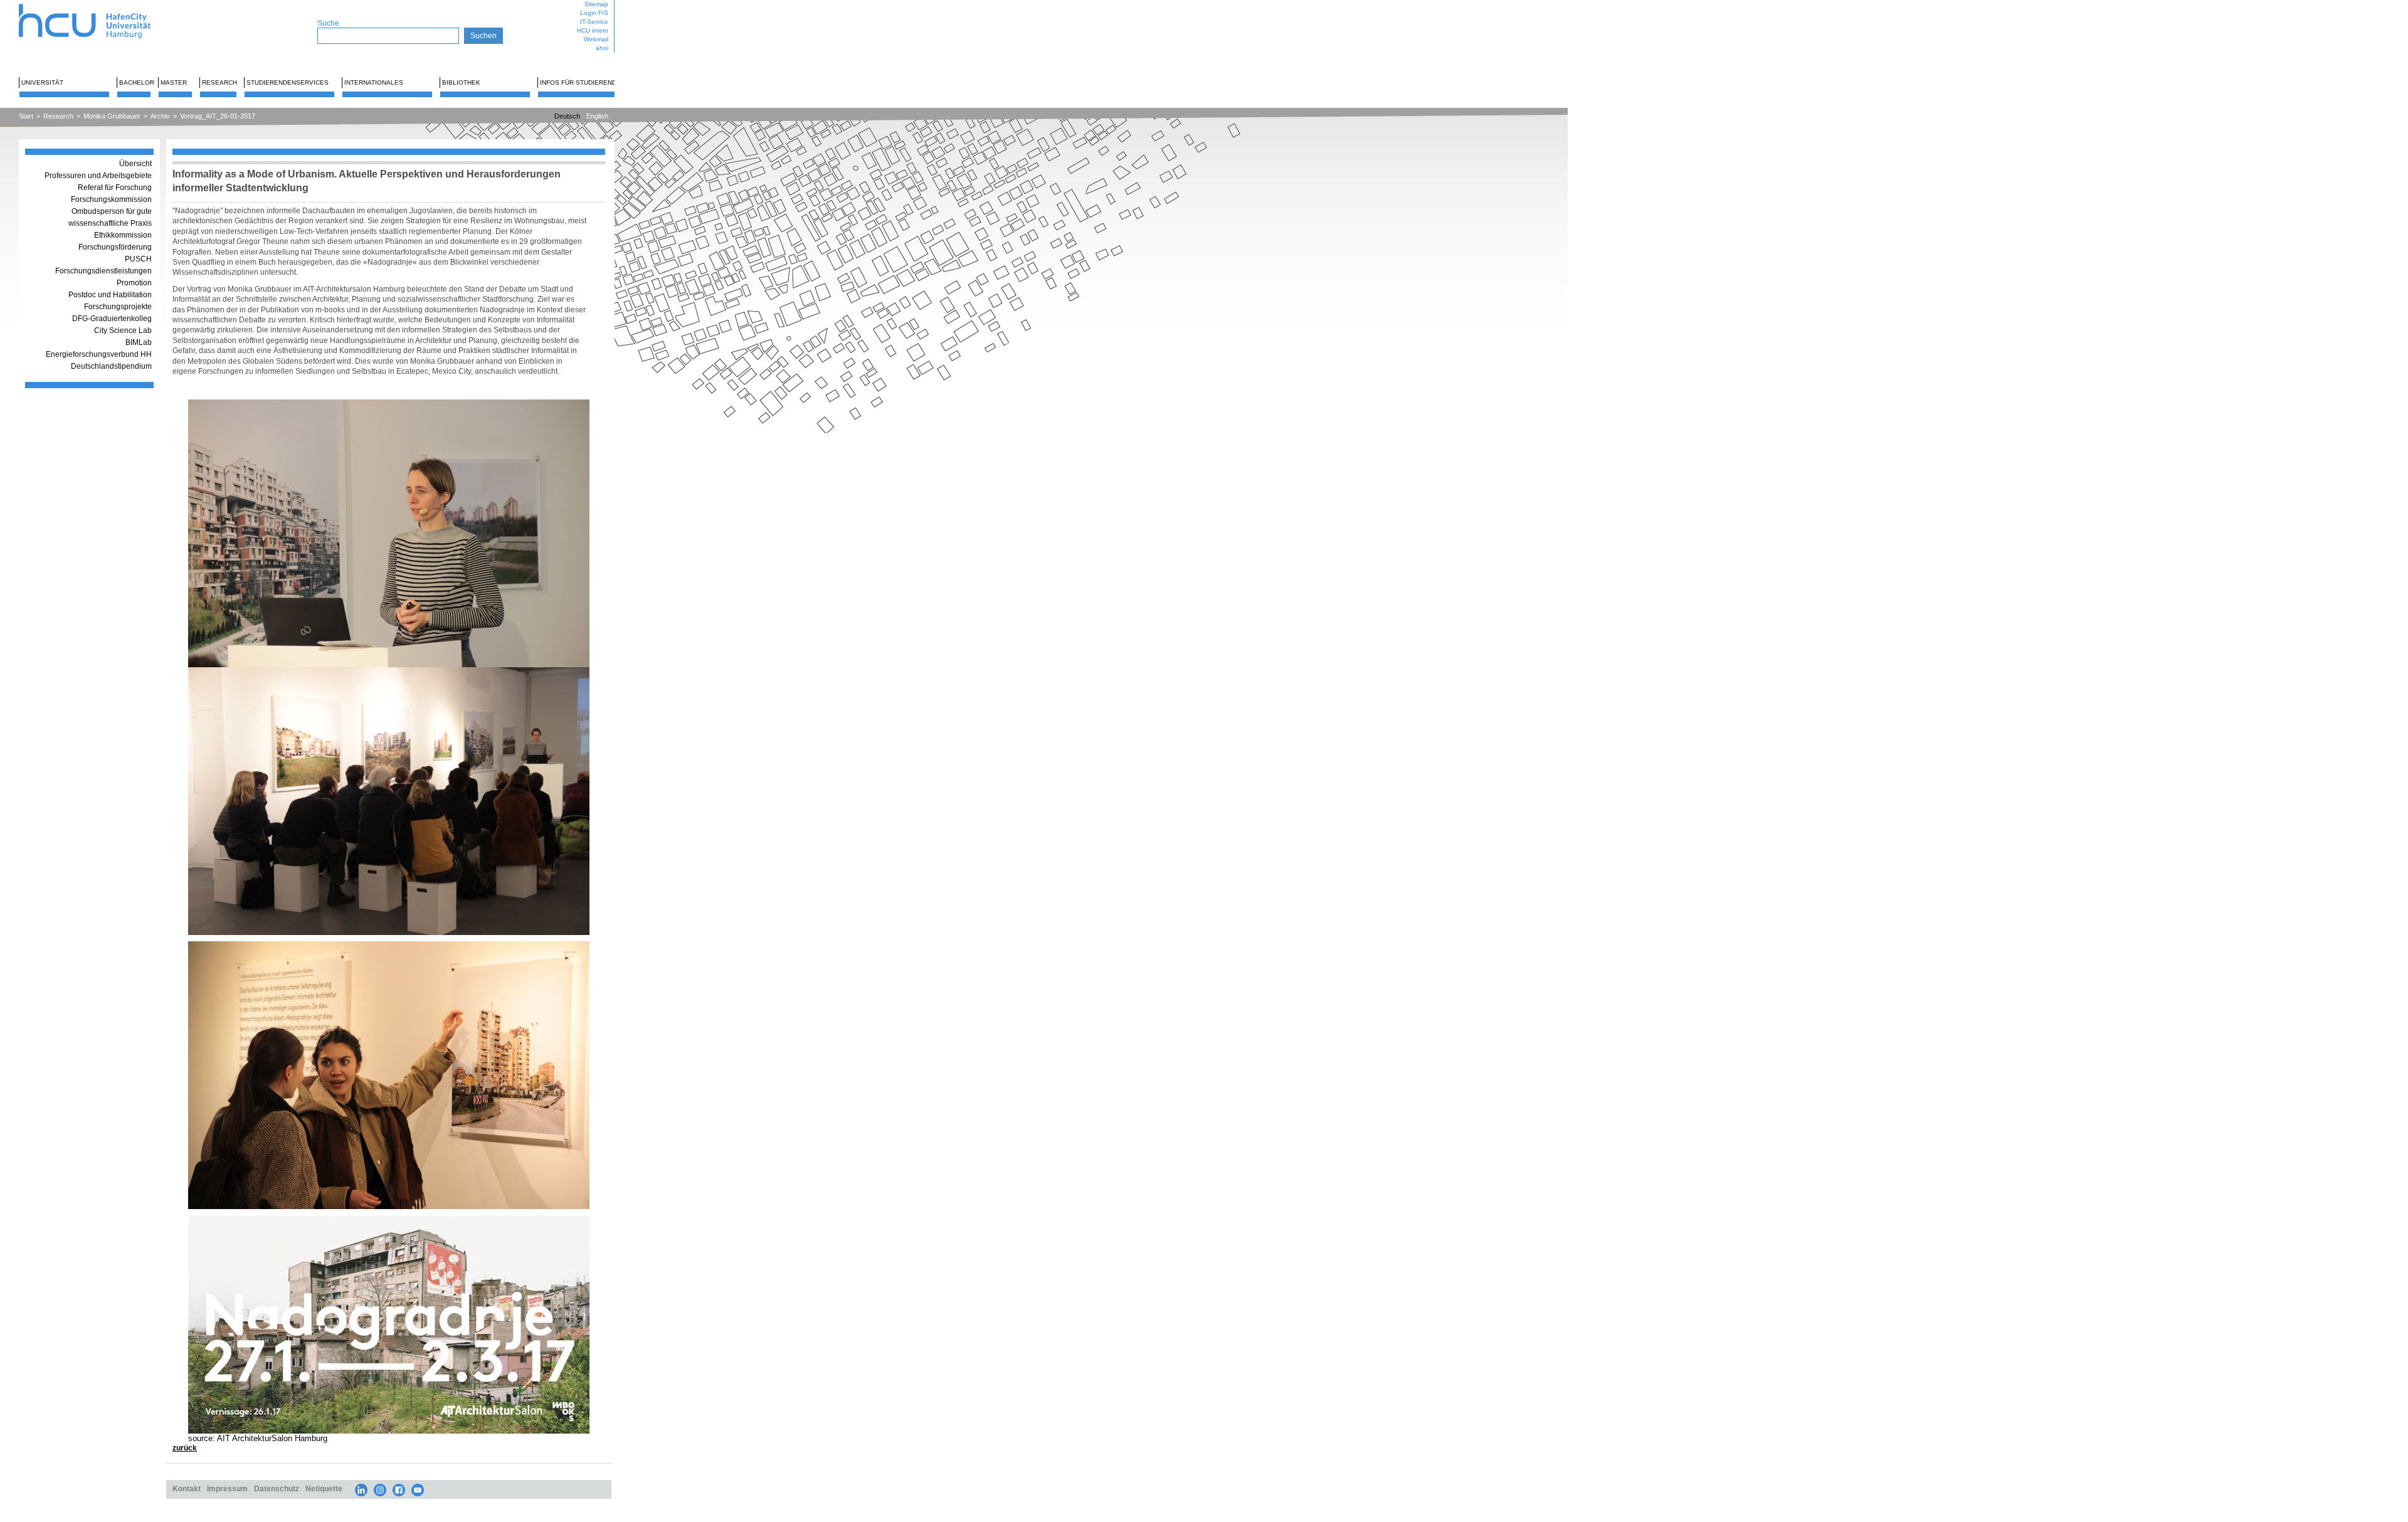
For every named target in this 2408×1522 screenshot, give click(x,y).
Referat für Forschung (115, 188)
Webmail (596, 39)
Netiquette (324, 1488)
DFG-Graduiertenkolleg (112, 319)
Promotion (134, 283)
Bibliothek (461, 82)
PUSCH (138, 259)
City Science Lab (123, 330)
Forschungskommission (111, 199)
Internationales (374, 82)
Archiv (160, 116)
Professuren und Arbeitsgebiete (98, 176)
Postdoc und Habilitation (110, 295)
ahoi (602, 48)
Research (219, 82)
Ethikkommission (123, 235)
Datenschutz (277, 1488)
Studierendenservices (288, 82)
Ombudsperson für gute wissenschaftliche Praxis (110, 217)
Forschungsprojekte (118, 307)
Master (174, 82)
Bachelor (137, 82)
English (597, 116)
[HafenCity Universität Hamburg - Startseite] (96, 5)
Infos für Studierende (580, 82)
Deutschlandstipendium (111, 366)
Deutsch (567, 116)
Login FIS (594, 13)
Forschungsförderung (115, 247)
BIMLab (139, 342)
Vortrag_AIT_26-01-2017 (218, 116)
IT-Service (594, 22)
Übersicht (135, 164)
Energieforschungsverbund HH (99, 354)
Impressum (227, 1488)
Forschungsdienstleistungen (103, 271)
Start (26, 116)
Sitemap (596, 4)
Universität (42, 82)
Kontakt (187, 1488)
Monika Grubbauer (112, 116)
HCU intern (593, 30)
